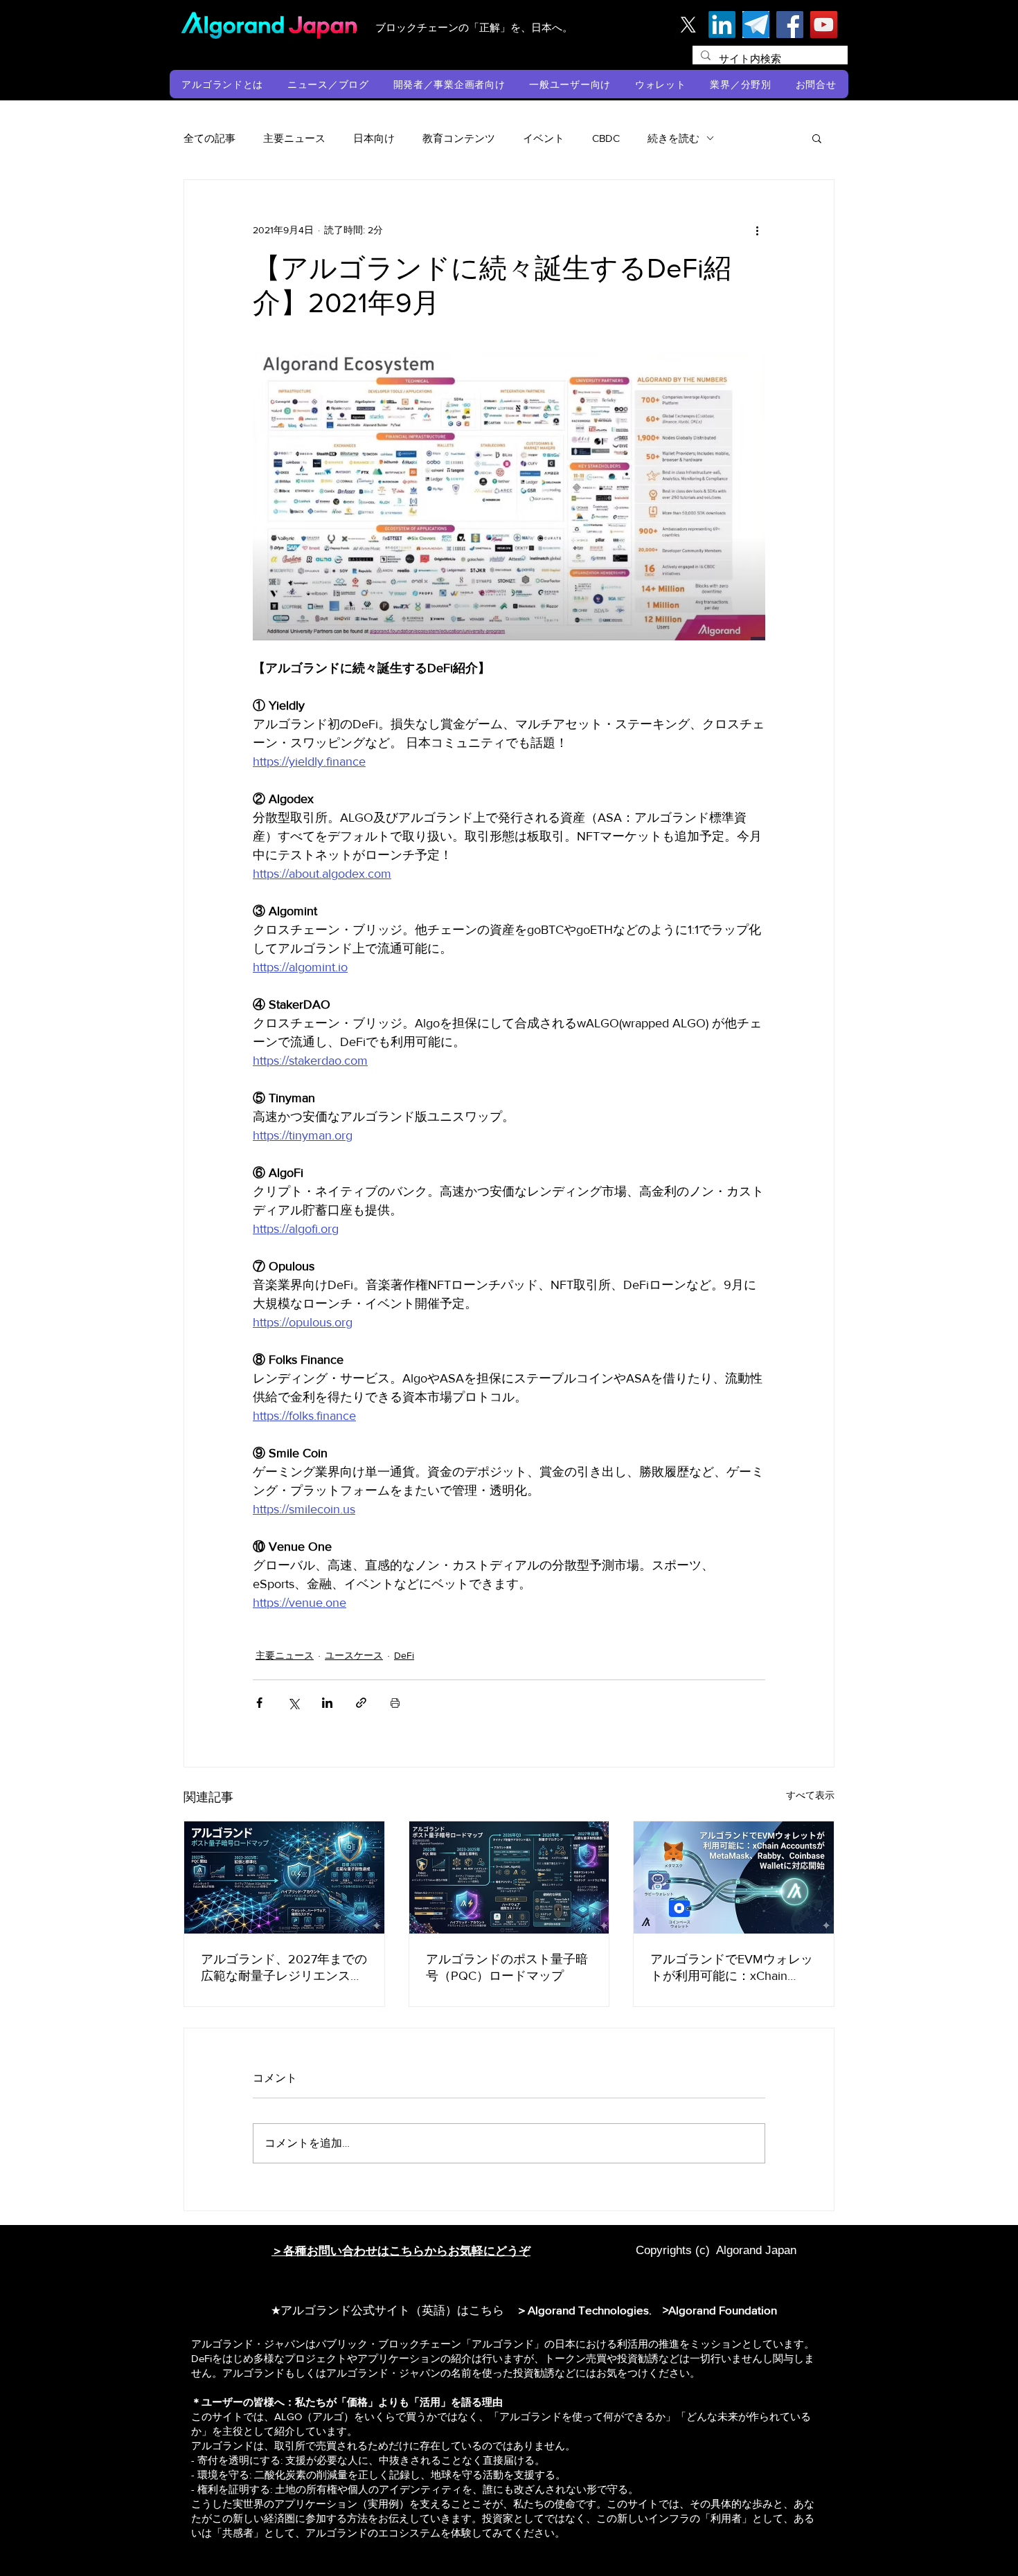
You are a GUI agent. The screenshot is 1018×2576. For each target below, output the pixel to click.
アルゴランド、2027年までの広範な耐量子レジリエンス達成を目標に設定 (284, 1968)
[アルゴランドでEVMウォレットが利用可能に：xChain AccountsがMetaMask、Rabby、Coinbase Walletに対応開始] (734, 1877)
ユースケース (354, 1655)
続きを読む (673, 138)
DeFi (404, 1655)
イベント (544, 138)
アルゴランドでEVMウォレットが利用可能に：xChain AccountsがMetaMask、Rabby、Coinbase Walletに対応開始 (732, 1968)
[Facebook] (790, 25)
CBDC (606, 138)
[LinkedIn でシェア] (327, 1703)
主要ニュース (294, 138)
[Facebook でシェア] (259, 1703)
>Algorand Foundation (720, 2310)
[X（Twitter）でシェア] (293, 1703)
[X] (688, 25)
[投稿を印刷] (395, 1703)
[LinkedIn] (722, 25)
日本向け (374, 138)
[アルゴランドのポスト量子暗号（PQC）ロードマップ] (509, 1877)
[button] (223, 84)
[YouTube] (824, 25)
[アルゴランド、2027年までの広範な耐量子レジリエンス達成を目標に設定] (284, 1877)
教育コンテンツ (459, 138)
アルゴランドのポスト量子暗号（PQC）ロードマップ (507, 1967)
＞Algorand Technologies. (587, 2310)
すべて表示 (810, 1795)
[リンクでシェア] (361, 1703)
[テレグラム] (756, 25)
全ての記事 (209, 138)
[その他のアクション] (757, 230)
